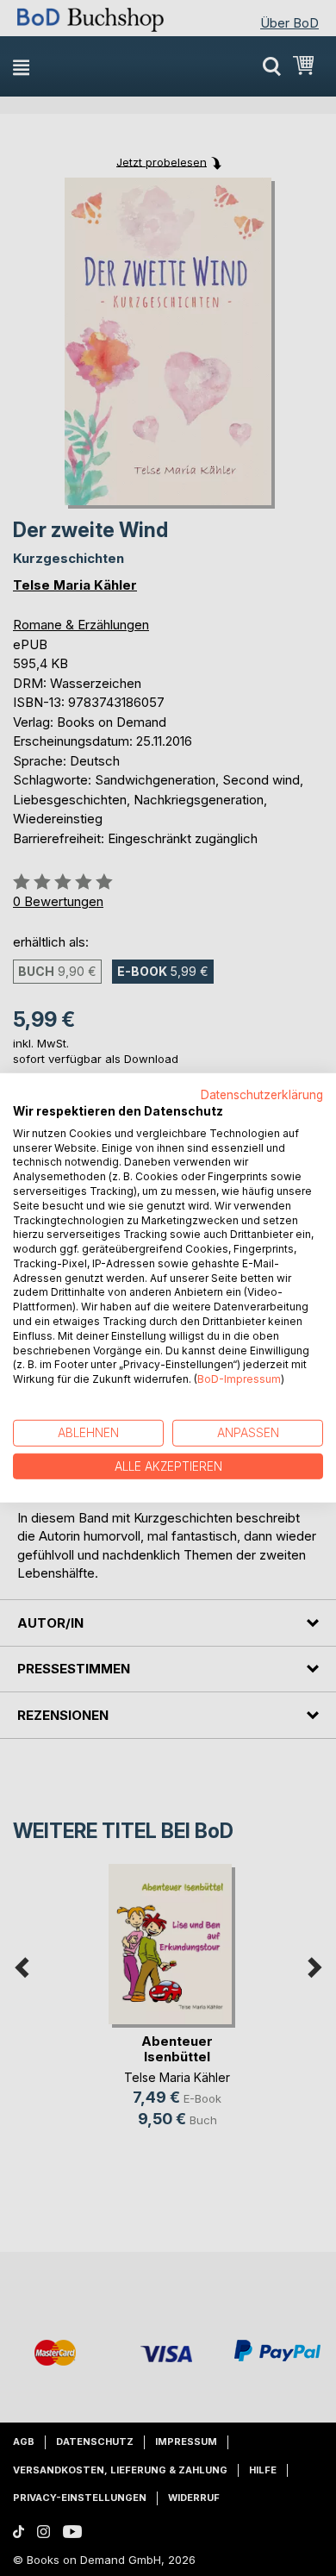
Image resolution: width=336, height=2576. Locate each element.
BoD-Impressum (239, 1379)
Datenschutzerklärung (262, 1095)
